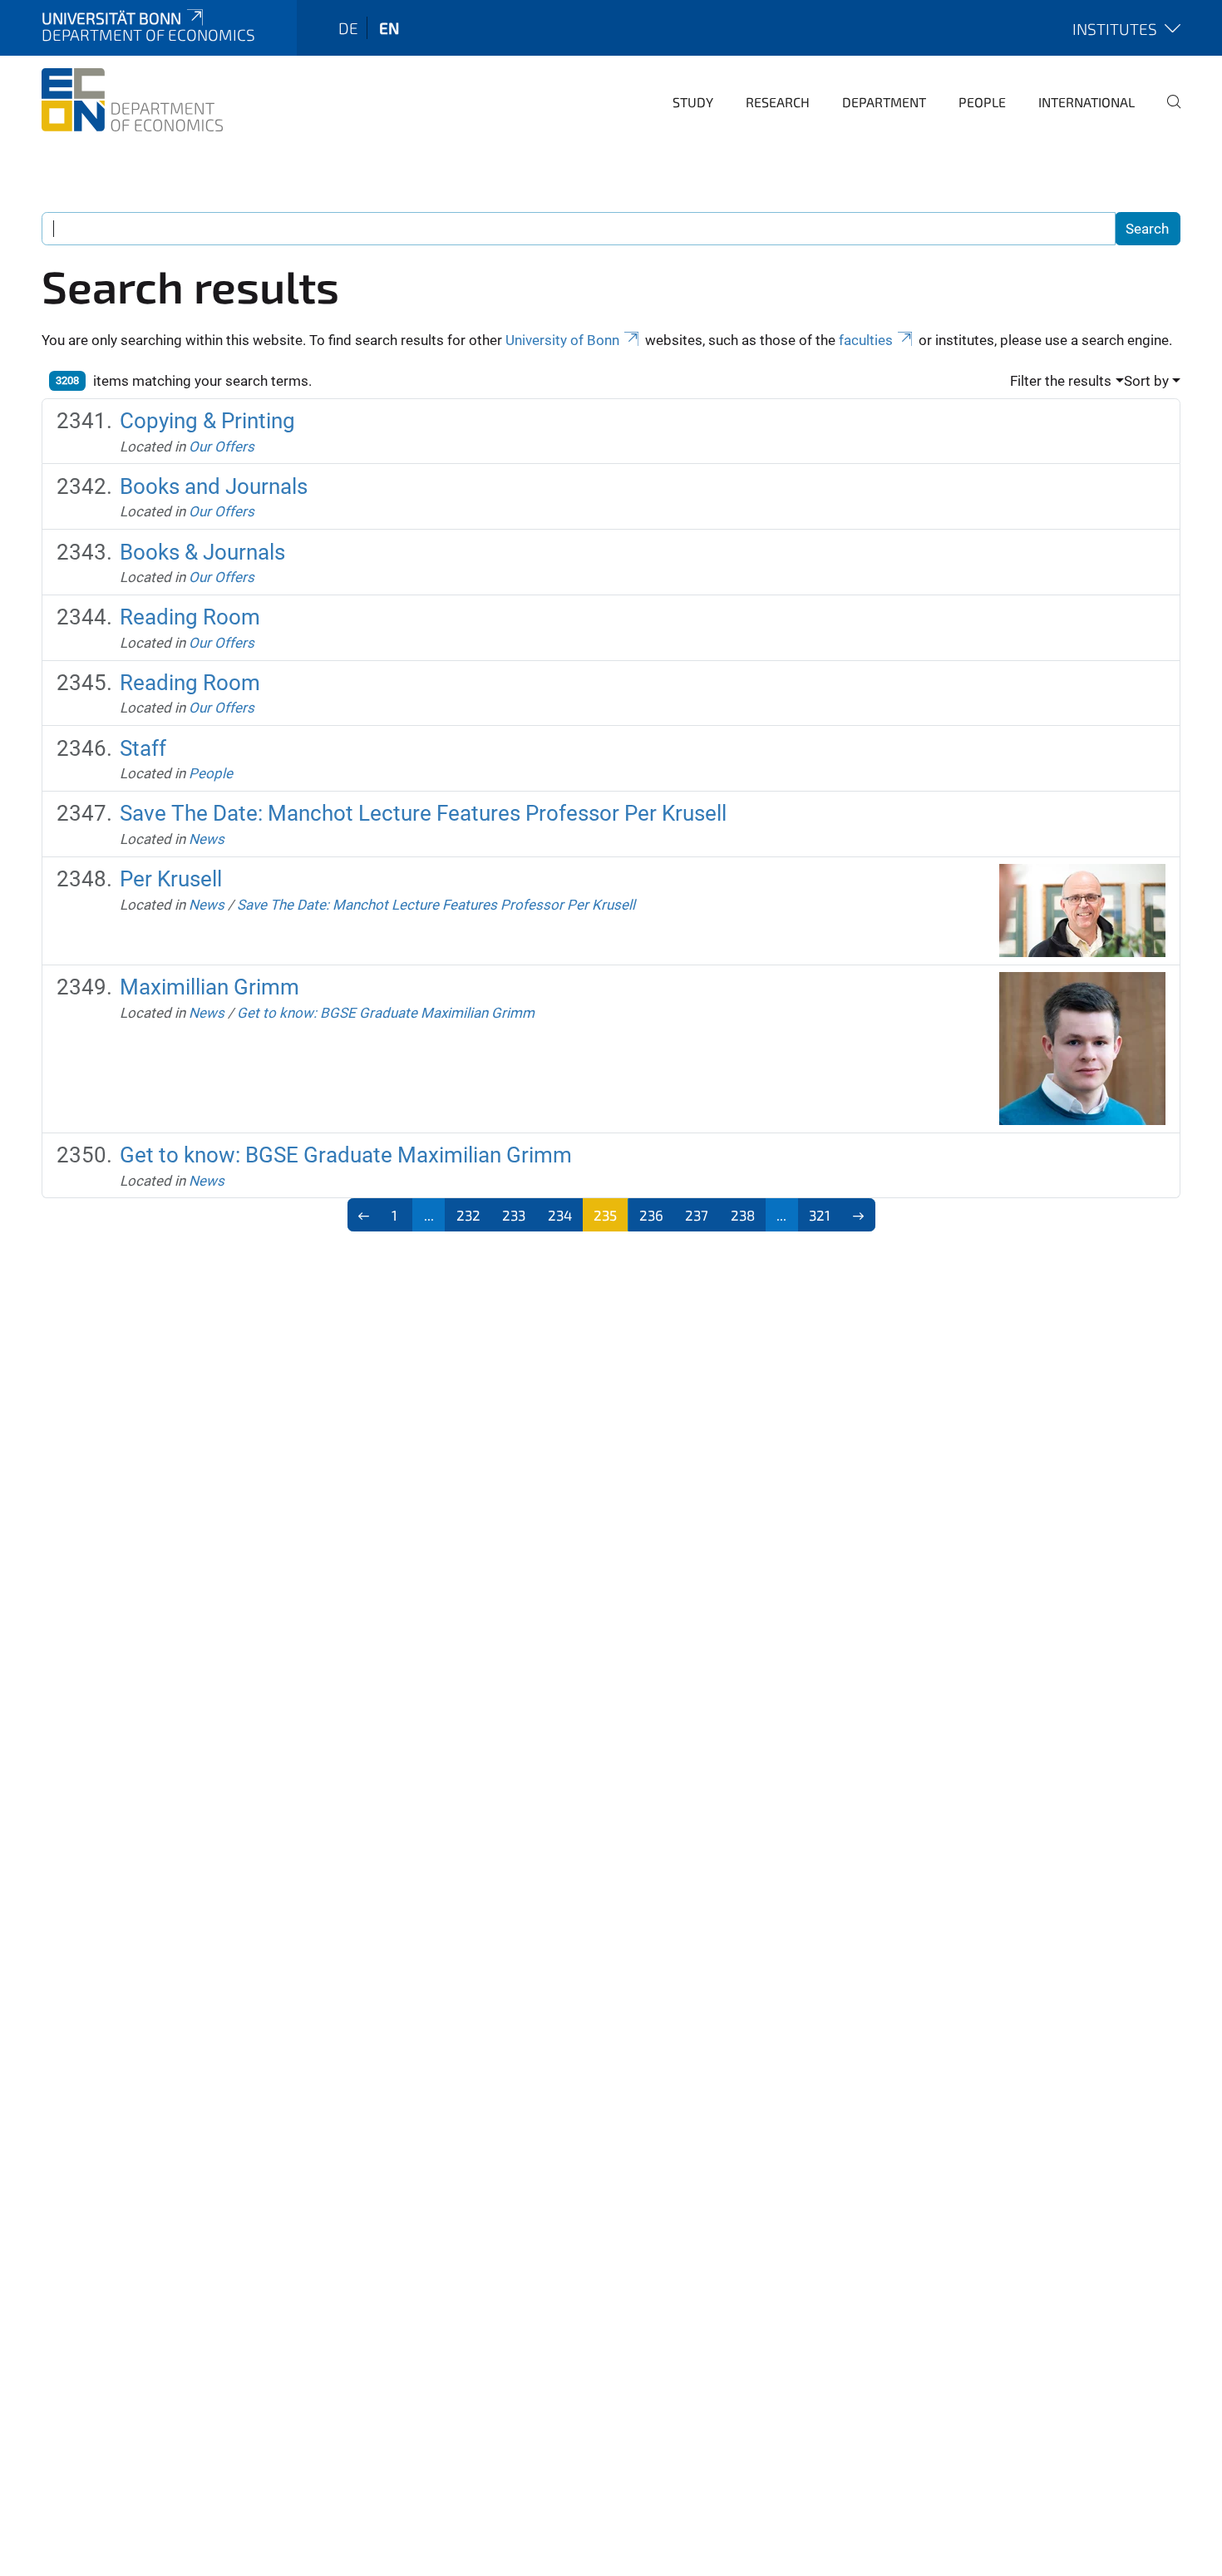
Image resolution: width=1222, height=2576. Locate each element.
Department (884, 102)
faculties (866, 340)
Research (778, 102)
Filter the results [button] (1061, 381)
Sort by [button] (1146, 381)
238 (743, 1215)
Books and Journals (214, 486)
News (207, 839)
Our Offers (222, 447)
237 (697, 1215)
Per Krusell (171, 879)
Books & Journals (202, 552)
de (348, 28)
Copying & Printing (207, 421)
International (1086, 102)
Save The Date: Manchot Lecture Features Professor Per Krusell (423, 813)
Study (693, 102)
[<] (365, 1215)
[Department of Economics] (132, 100)
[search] (1167, 113)
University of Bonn (562, 340)
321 (820, 1215)
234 (560, 1215)
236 (651, 1215)
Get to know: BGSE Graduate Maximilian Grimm (386, 1013)
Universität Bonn (111, 18)
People (982, 102)
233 (514, 1215)
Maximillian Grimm (209, 987)
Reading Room (190, 617)
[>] (858, 1215)
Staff (143, 748)
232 (468, 1215)
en (389, 28)
